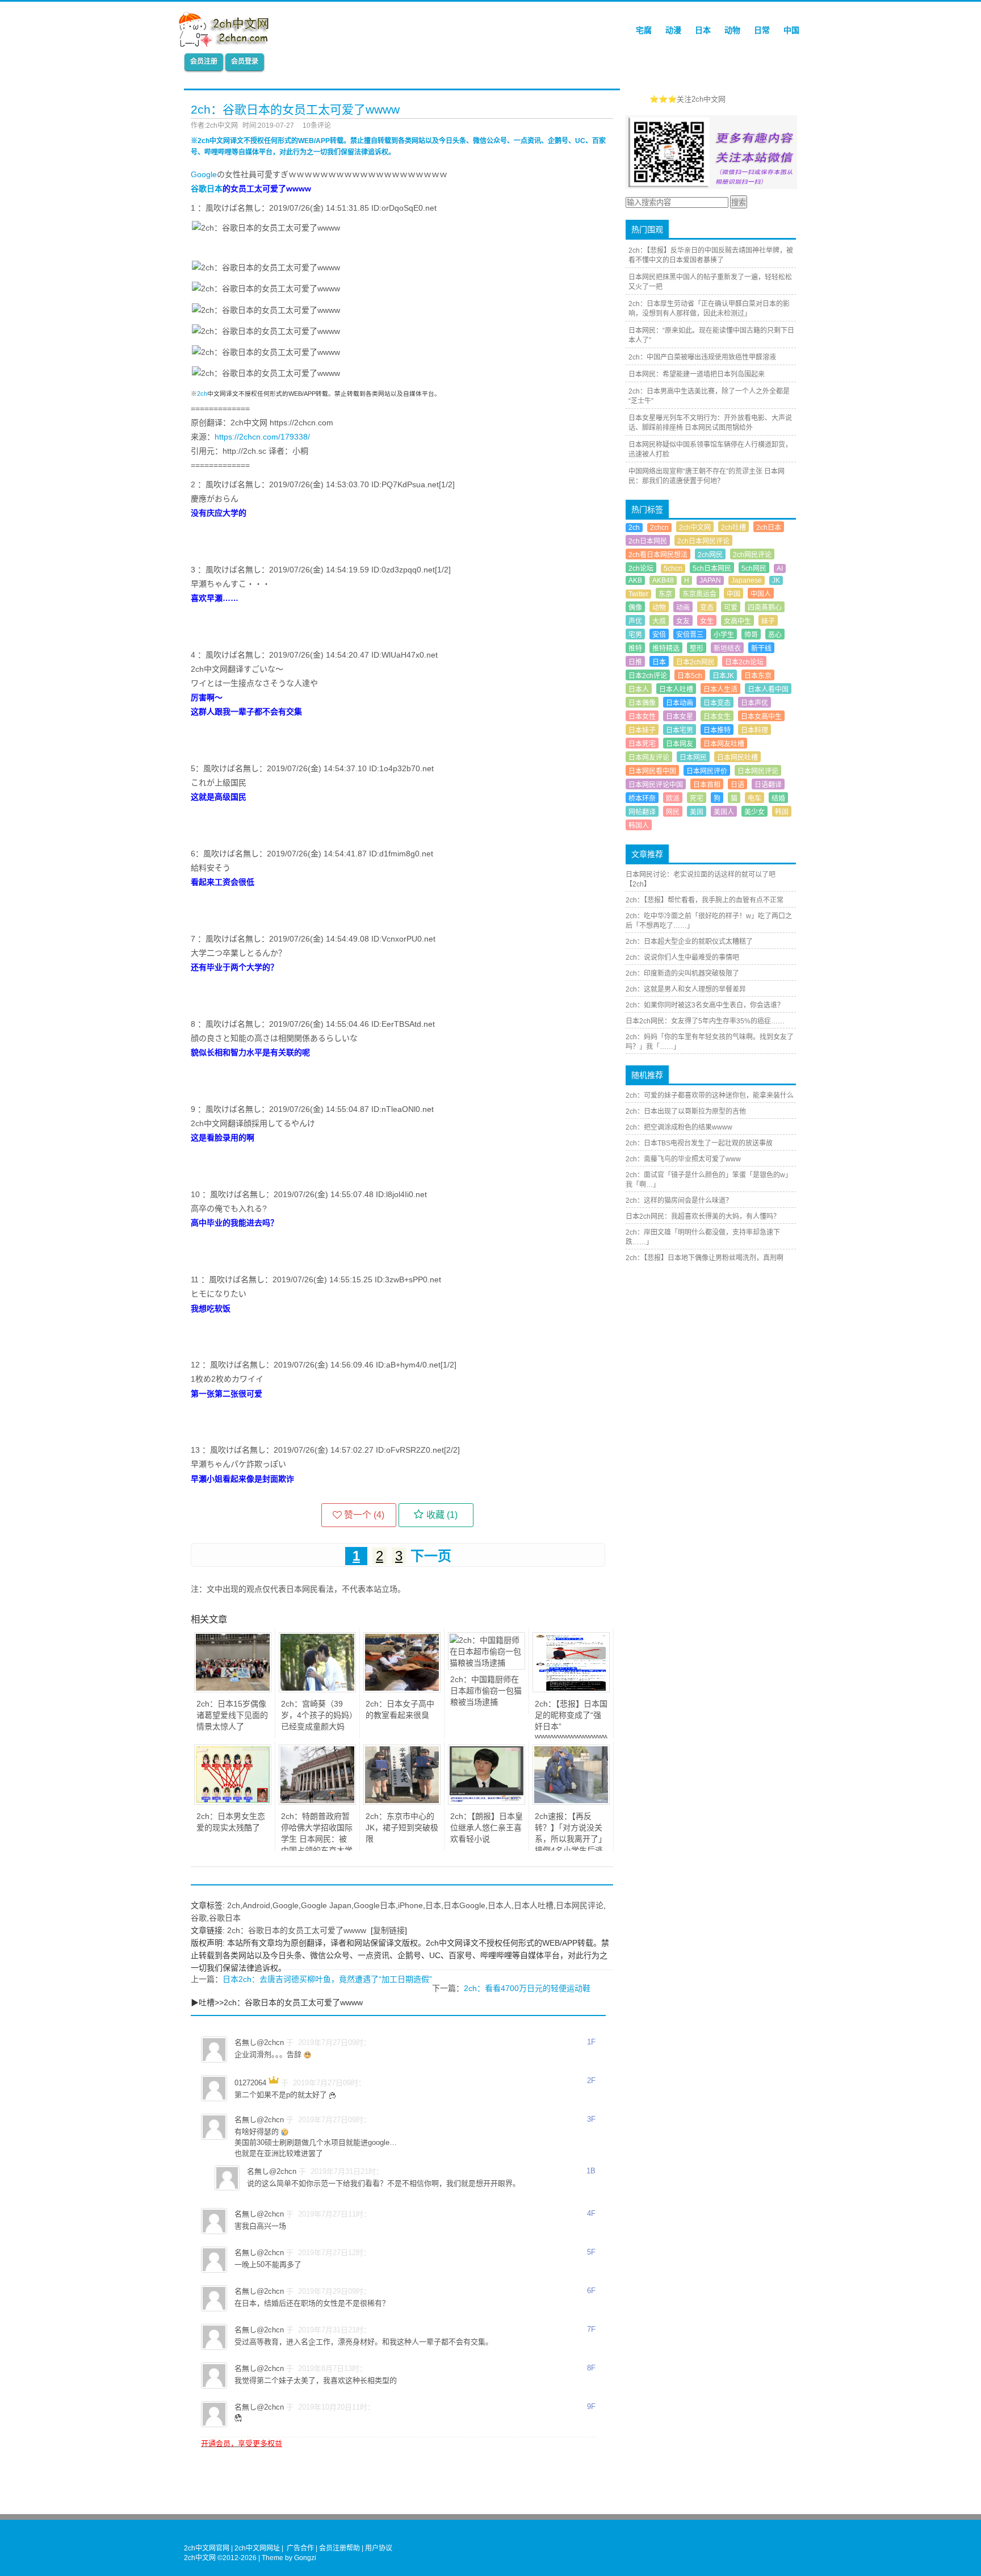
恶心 (775, 635)
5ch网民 (754, 568)
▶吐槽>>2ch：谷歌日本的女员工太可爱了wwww (277, 2002)
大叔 (659, 621)
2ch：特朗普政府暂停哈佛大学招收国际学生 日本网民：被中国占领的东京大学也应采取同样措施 (317, 1839)
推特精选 (666, 649)
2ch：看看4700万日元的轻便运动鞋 (527, 1988)
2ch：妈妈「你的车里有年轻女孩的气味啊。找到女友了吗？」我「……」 (710, 1042)
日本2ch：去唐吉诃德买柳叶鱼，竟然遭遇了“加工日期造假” (327, 1979)
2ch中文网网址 (257, 2548)
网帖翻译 (642, 812)
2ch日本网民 (648, 541)
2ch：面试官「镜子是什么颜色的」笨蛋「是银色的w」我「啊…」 (709, 1180)
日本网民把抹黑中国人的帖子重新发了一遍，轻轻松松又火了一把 (710, 282)
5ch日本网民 (712, 568)
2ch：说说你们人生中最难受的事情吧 (682, 957)
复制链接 (389, 1930)
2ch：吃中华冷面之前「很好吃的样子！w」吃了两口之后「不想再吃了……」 (709, 921)
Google (204, 174)
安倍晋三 (690, 635)
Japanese (747, 580)
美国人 (724, 812)
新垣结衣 (727, 649)
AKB (635, 580)
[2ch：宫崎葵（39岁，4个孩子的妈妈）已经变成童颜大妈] (317, 1690)
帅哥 (751, 635)
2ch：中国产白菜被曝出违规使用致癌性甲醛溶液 (702, 357)
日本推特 (717, 730)
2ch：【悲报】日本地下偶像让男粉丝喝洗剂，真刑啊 (705, 1258)
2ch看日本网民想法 (658, 555)
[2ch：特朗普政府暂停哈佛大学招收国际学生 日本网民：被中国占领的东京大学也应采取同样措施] (317, 1802)
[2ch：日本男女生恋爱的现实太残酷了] (233, 1802)
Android (256, 1905)
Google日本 (375, 1905)
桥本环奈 (642, 798)
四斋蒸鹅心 (765, 608)
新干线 (761, 649)
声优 (635, 621)
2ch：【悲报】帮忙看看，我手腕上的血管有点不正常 (705, 900)
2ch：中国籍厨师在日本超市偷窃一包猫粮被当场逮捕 (486, 1691)
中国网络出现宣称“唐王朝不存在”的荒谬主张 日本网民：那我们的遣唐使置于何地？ (707, 476)
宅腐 (644, 30)
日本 (703, 30)
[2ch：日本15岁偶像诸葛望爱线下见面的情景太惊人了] (233, 1690)
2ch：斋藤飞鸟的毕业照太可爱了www (683, 1159)
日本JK (723, 676)
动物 (732, 30)
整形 (697, 649)
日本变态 (717, 703)
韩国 (782, 812)
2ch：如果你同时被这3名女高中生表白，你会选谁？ (705, 1005)
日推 (635, 662)
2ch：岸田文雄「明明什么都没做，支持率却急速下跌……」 (703, 1237)
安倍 (659, 635)
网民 (673, 812)
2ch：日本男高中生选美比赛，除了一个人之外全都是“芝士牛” (709, 396)
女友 (683, 621)
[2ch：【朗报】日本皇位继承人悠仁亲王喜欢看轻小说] (487, 1802)
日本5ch (690, 676)
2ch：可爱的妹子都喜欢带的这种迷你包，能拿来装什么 (710, 1095)
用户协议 (379, 2548)
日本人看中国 (768, 689)
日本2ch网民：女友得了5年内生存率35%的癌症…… (705, 1021)
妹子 (768, 621)
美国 (697, 812)
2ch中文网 (695, 528)
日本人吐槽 (534, 1905)
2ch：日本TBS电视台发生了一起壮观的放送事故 (699, 1143)
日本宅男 (680, 730)
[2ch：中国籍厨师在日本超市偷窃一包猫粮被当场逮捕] (487, 1663)
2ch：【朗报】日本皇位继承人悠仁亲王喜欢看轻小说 (487, 1828)
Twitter (638, 594)
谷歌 (199, 1918)
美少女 (754, 812)
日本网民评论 (580, 1905)
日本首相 (707, 785)
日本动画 (680, 703)
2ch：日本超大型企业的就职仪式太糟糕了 (689, 942)
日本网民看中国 (652, 771)
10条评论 (317, 126)
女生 (707, 621)
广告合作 (300, 2548)
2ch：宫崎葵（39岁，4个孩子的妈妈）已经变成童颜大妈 (317, 1715)
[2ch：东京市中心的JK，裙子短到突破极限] (402, 1802)
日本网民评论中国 (656, 785)
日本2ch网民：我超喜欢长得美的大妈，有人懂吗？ (703, 1216)
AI (780, 568)
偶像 (635, 608)
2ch (202, 394)
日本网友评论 (649, 758)
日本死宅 (642, 744)
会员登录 (245, 61)
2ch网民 (710, 555)
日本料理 (754, 730)
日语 (737, 785)
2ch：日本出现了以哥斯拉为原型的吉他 (686, 1111)
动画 (683, 608)
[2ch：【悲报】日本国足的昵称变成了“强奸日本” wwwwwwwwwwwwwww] (571, 1690)
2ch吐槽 (733, 528)
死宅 (697, 798)
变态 (707, 608)
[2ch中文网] (227, 44)
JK (776, 580)
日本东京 (758, 676)
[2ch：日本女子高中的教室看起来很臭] (402, 1690)
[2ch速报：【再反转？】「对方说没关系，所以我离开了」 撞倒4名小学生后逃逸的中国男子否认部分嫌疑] (571, 1802)
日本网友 (680, 744)
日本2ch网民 (695, 662)
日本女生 (717, 717)
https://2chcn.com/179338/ (262, 437)
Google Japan (326, 1905)
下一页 (431, 1556)
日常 (762, 30)
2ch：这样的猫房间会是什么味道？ (679, 1201)
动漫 (673, 30)
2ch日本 (769, 528)
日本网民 (693, 758)
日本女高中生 (761, 717)
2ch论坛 (641, 568)
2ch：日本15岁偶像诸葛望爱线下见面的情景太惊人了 (232, 1715)
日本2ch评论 (648, 676)
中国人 (761, 594)
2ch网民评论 (752, 555)
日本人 (500, 1905)
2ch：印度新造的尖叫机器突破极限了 (682, 973)
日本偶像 (642, 703)
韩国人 (639, 826)
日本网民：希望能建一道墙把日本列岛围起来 (697, 374)
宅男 (635, 635)
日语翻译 (768, 785)
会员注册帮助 (339, 2548)
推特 (635, 649)
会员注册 (204, 61)
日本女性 (642, 717)
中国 (791, 30)
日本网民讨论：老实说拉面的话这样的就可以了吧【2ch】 (701, 879)
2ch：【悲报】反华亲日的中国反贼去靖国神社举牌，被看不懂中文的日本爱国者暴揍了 (711, 255)
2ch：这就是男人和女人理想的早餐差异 (686, 989)
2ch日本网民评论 (703, 541)
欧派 (673, 798)
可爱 (731, 608)
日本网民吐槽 (737, 758)
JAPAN (710, 580)
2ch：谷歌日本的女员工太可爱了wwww (297, 1930)
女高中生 (737, 621)
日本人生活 (720, 689)
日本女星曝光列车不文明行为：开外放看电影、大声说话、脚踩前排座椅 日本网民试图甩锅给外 (710, 423)
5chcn (673, 568)
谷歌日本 (207, 189)
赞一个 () (364, 1515)
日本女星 (680, 717)
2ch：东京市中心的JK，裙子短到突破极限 (402, 1828)
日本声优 (754, 703)
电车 (754, 798)
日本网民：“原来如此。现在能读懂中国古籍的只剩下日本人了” (711, 335)
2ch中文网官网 (207, 2548)
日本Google (464, 1905)
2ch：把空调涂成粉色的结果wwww (679, 1127)
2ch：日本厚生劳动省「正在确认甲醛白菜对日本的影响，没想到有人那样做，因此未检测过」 (709, 309)
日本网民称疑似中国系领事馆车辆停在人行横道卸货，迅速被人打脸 (710, 449)
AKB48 (663, 580)
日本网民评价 (707, 771)
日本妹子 (642, 730)
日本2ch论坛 (744, 662)
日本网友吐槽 (724, 744)
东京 (665, 594)
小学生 (724, 635)
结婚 (778, 798)
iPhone (410, 1905)
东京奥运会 (699, 594)
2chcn (659, 528)
